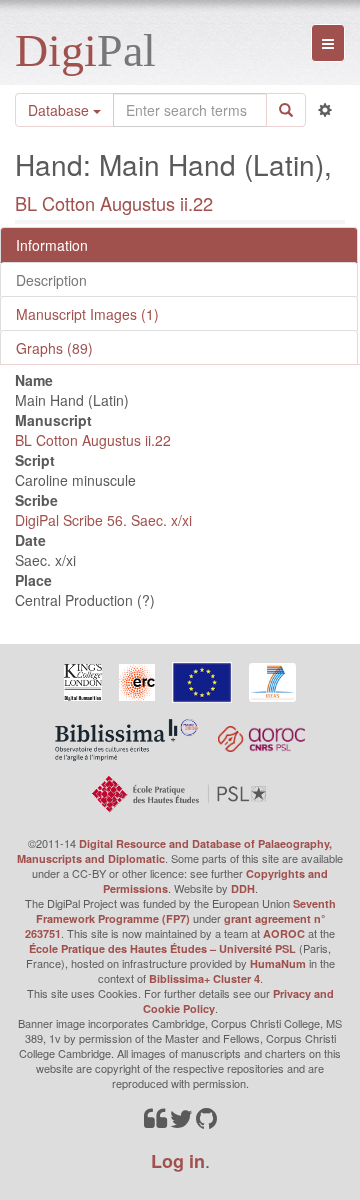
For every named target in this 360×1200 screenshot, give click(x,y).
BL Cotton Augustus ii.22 (114, 203)
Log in (178, 1161)
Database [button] (60, 110)
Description (51, 280)
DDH (243, 888)
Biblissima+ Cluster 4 (204, 978)
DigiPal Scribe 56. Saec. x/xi (103, 520)
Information (52, 245)
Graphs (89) (54, 348)
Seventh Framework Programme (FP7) (186, 911)
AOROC (284, 933)
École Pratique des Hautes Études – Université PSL (162, 948)
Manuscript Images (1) (87, 314)
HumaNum (278, 963)
